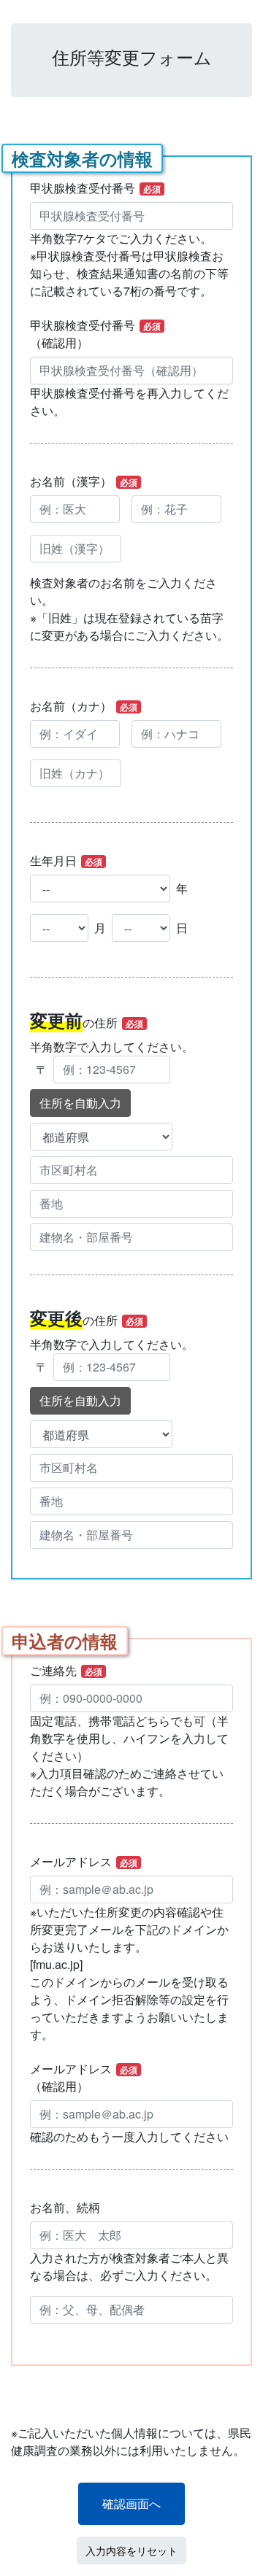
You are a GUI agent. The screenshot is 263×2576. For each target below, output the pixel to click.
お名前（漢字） (84, 481)
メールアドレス (84, 1861)
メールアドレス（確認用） (84, 2077)
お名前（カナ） (84, 706)
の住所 (87, 1020)
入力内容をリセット (131, 2550)
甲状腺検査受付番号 (95, 188)
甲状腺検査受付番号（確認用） (95, 334)
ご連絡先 (66, 1670)
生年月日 (66, 860)
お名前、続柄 (65, 2207)
